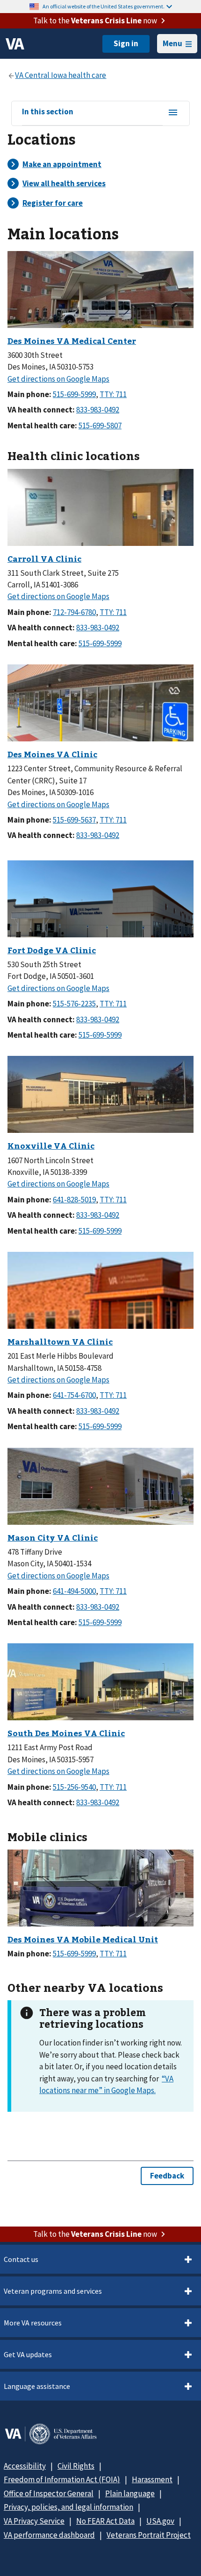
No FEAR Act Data (105, 2521)
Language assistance (37, 2386)
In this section (48, 112)
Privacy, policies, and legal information (68, 2507)
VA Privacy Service (34, 2521)
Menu (172, 43)
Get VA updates (28, 2354)
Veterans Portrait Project (149, 2535)
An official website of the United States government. (104, 6)
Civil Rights (76, 2466)
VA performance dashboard (49, 2535)
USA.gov (160, 2521)
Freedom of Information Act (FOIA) (62, 2479)
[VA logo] (15, 44)
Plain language (130, 2493)
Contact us (21, 2259)
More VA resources (33, 2323)
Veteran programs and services (53, 2291)
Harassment (152, 2479)
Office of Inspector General (49, 2493)
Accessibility (25, 2466)
